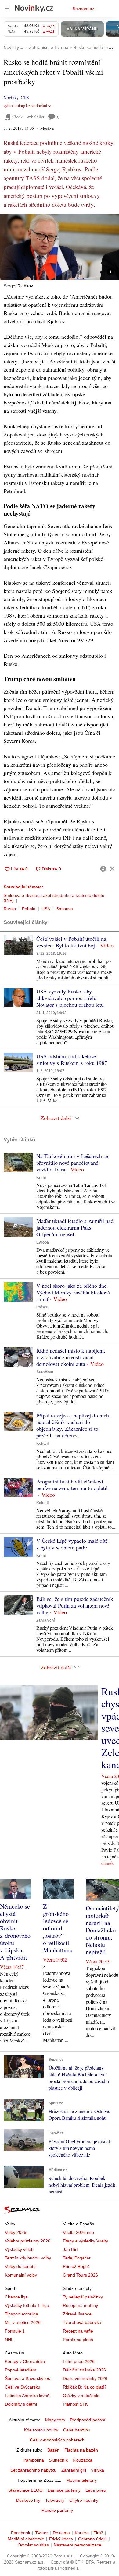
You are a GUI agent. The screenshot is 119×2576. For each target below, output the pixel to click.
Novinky (11, 98)
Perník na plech (78, 2340)
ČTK (25, 98)
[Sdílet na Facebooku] (103, 869)
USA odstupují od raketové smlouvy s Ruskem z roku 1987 (72, 1059)
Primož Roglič (76, 2266)
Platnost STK (75, 2404)
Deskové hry (28, 2500)
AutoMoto (45, 1372)
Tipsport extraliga (22, 2314)
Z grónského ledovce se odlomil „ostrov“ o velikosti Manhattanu (58, 1928)
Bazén (53, 2450)
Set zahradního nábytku (33, 2470)
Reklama (61, 2533)
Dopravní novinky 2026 (85, 2378)
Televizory (55, 2500)
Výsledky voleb (19, 2249)
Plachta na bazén (81, 2450)
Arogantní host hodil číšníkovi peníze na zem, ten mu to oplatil (72, 1485)
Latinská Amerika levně (27, 2396)
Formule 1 (15, 2331)
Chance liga (16, 2297)
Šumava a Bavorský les (27, 2378)
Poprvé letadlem (21, 2370)
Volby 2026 (16, 2232)
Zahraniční (45, 1620)
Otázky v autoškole (81, 2396)
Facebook (21, 2533)
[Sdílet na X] (112, 869)
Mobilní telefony (81, 2480)
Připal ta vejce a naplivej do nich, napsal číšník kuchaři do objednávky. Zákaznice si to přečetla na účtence (73, 1425)
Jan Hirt (70, 2249)
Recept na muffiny (80, 2305)
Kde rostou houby (41, 2430)
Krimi (41, 1178)
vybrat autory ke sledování (25, 106)
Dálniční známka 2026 (84, 2370)
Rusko (10, 909)
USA (46, 909)
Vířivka (97, 2470)
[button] (60, 247)
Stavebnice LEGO (25, 2490)
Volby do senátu (20, 2266)
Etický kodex (61, 2539)
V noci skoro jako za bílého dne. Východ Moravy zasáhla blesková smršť (73, 1292)
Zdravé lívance (77, 2314)
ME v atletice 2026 (23, 2322)
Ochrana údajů (92, 2539)
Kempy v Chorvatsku (25, 2361)
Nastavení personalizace (78, 2545)
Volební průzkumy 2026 (28, 2241)
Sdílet (39, 117)
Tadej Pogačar (77, 2258)
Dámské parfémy (64, 2490)
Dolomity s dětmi (21, 2404)
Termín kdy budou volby (28, 2258)
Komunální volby (21, 2275)
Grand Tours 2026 (80, 2275)
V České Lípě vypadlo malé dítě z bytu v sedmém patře (72, 1544)
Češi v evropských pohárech (57, 2440)
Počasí (42, 1307)
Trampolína (33, 2460)
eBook (17, 117)
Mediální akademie (26, 2539)
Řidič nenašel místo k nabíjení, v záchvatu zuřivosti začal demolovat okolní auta (71, 1357)
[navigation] (7, 9)
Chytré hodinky (84, 2500)
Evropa (43, 1242)
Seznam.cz (83, 9)
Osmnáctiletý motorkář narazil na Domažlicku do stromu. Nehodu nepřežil (102, 1930)
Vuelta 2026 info (78, 2232)
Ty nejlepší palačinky (83, 2297)
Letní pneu (96, 2490)
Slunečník (58, 2460)
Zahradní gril (74, 2470)
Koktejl (42, 1444)
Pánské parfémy (57, 2510)
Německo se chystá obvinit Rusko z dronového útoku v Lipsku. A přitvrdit (15, 1932)
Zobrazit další (56, 1118)
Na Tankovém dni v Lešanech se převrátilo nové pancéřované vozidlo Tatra (72, 1163)
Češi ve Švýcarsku (23, 2387)
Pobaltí (29, 909)
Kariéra (82, 2533)
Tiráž (98, 2533)
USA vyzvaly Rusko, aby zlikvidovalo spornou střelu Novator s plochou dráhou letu (70, 998)
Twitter (41, 2533)
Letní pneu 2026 (79, 2361)
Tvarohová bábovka (82, 2322)
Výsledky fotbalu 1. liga (27, 2305)
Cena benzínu (77, 2430)
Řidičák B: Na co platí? (85, 2387)
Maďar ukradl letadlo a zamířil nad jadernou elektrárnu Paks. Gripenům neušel (75, 1227)
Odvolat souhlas (33, 2545)
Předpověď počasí (88, 2420)
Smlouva (65, 909)
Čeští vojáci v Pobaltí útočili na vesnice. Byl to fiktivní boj (71, 942)
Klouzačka (83, 2460)
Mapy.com (55, 2420)
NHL (9, 2340)
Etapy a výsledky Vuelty (85, 2241)
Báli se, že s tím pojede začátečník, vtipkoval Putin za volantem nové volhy (76, 1605)
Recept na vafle (78, 2331)
